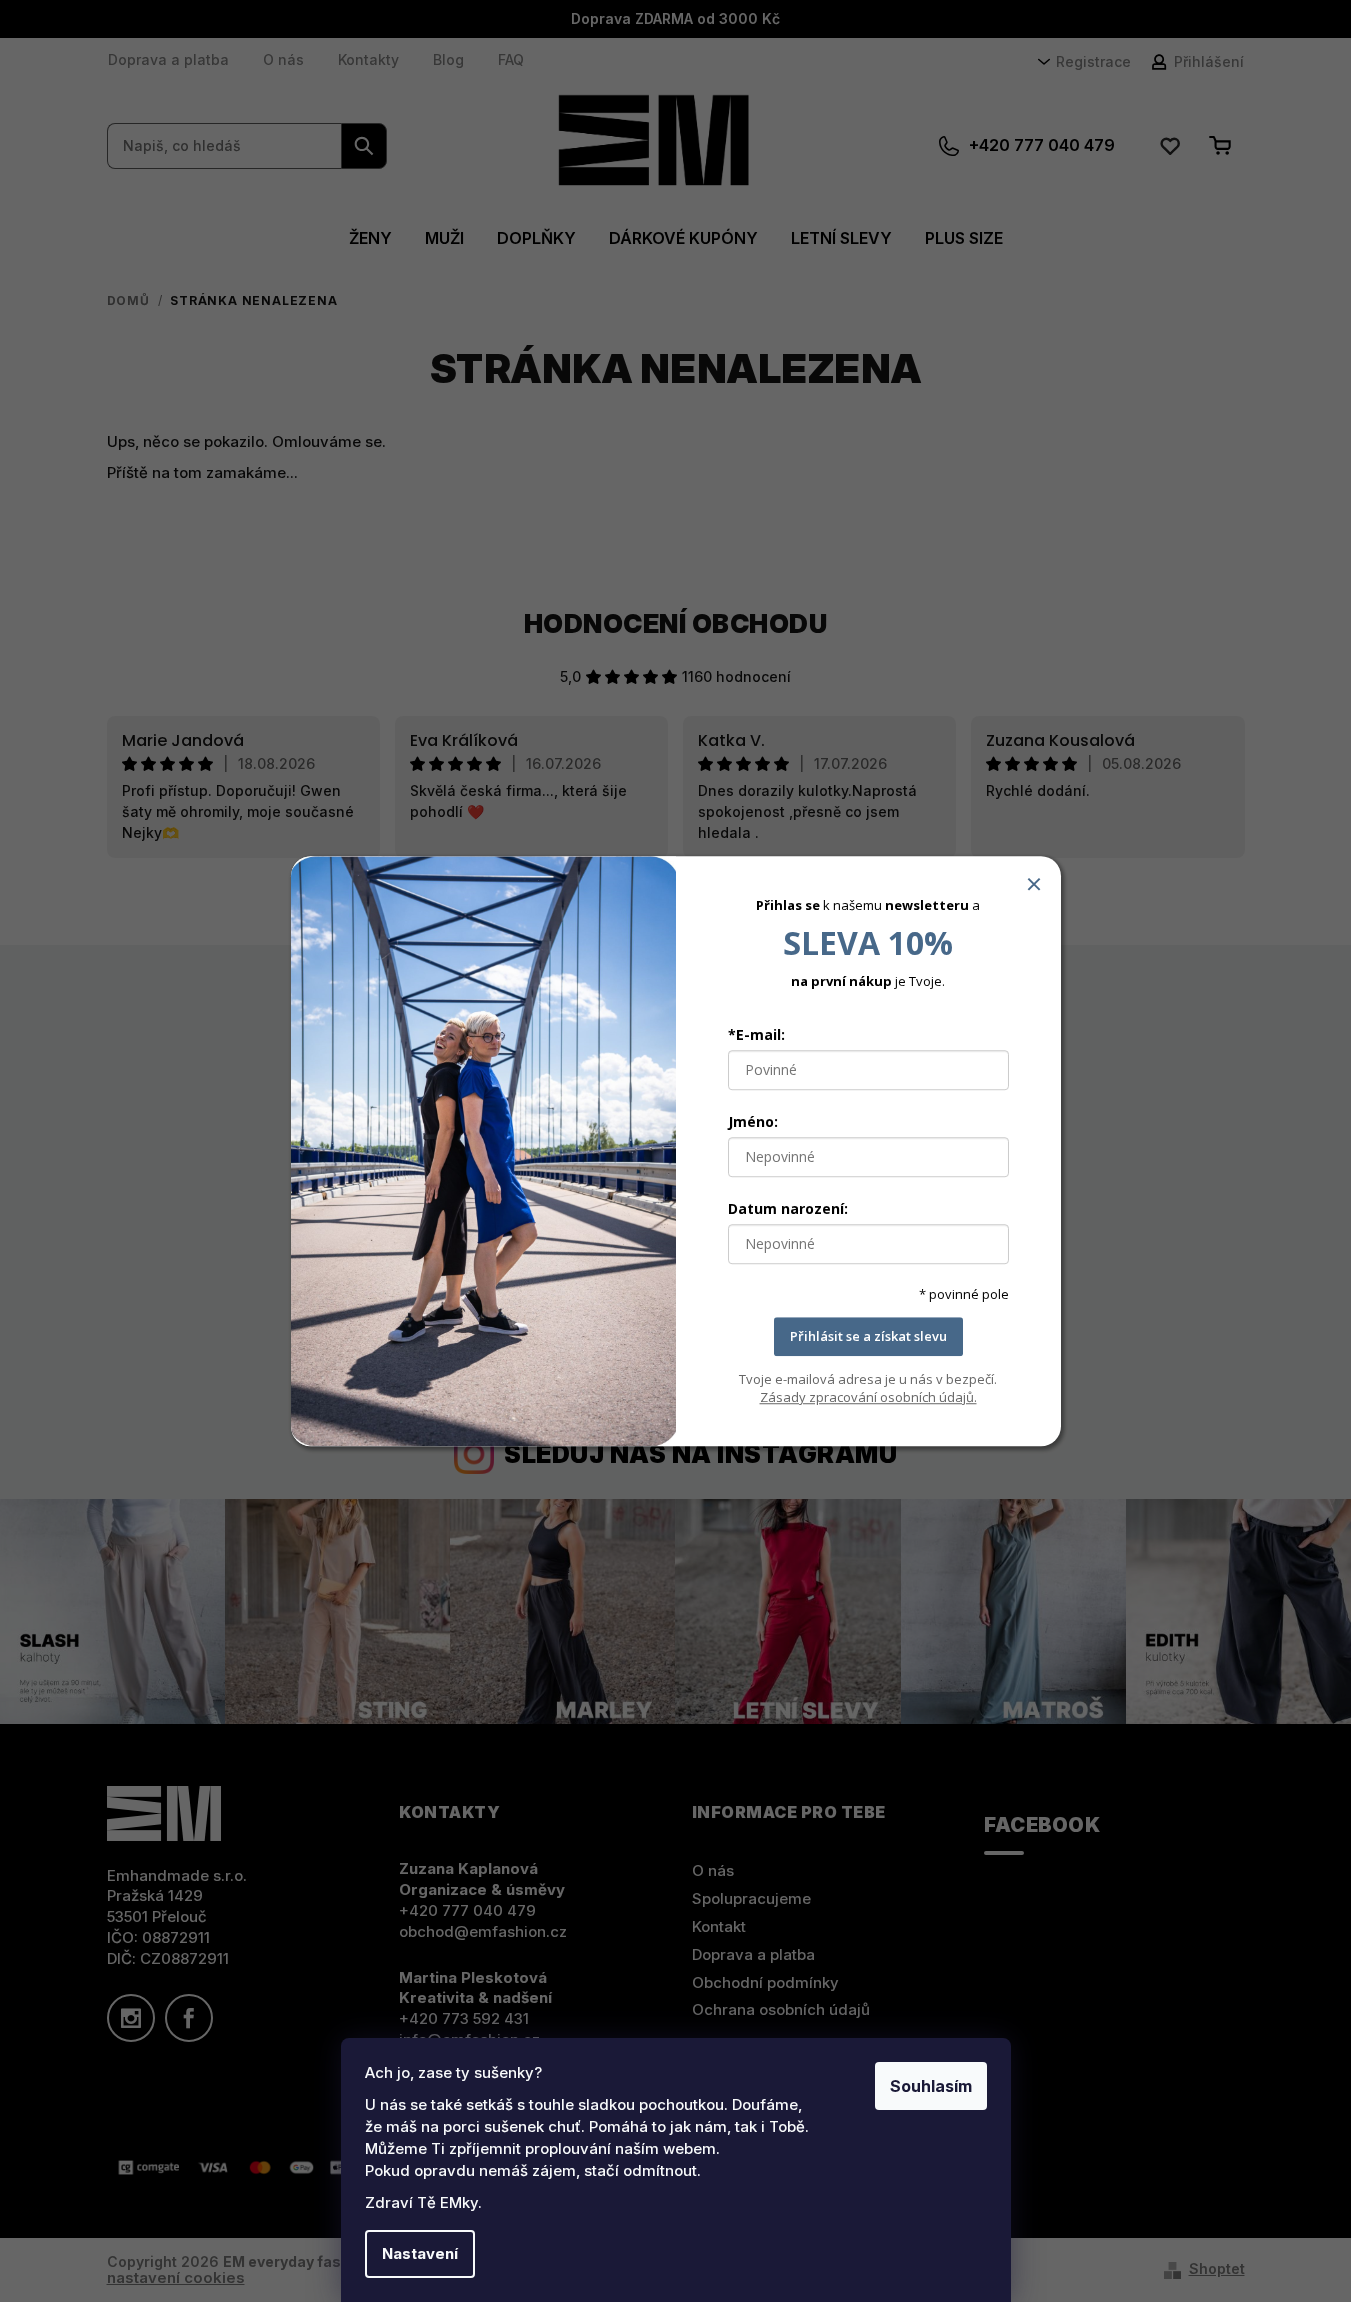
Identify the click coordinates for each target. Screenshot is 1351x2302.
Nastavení (420, 2253)
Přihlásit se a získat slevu (868, 1337)
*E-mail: (756, 1035)
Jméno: (753, 1122)
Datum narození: (788, 1209)
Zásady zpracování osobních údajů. (868, 1397)
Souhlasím (931, 2086)
